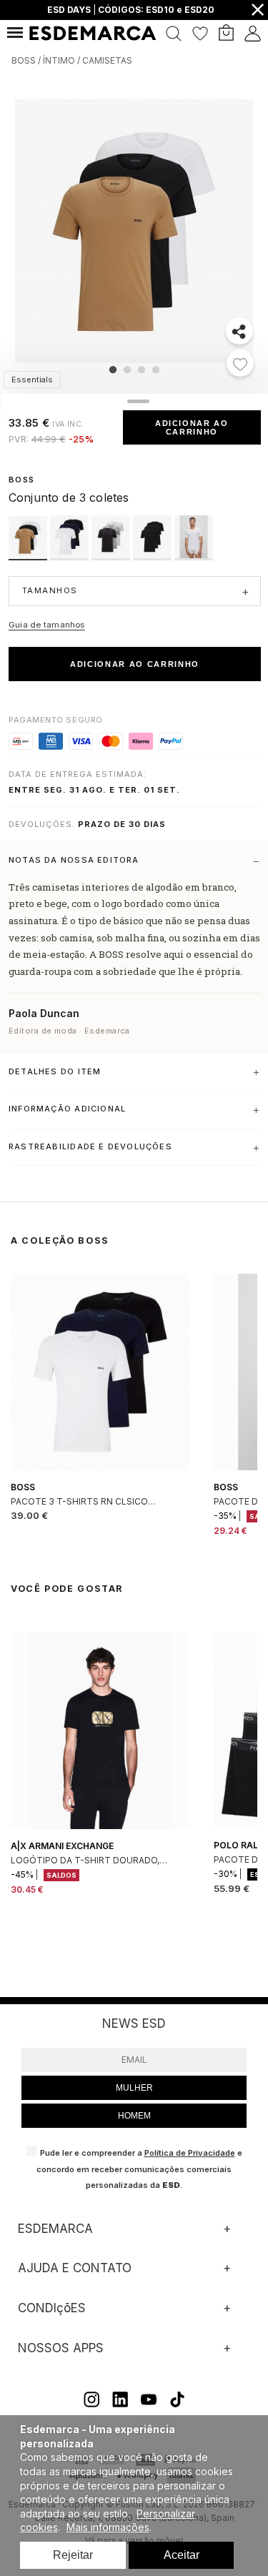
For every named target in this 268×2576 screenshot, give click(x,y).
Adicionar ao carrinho (192, 427)
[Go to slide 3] (141, 370)
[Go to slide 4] (155, 370)
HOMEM (134, 2116)
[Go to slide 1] (112, 370)
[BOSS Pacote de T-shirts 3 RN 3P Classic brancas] (194, 556)
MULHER (134, 2088)
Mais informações (108, 2527)
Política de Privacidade (190, 2153)
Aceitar (182, 2555)
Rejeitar (73, 2555)
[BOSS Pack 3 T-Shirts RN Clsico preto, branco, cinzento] (112, 556)
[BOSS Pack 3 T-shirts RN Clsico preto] (154, 556)
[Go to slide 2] (126, 370)
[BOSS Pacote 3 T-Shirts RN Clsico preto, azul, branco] (71, 556)
